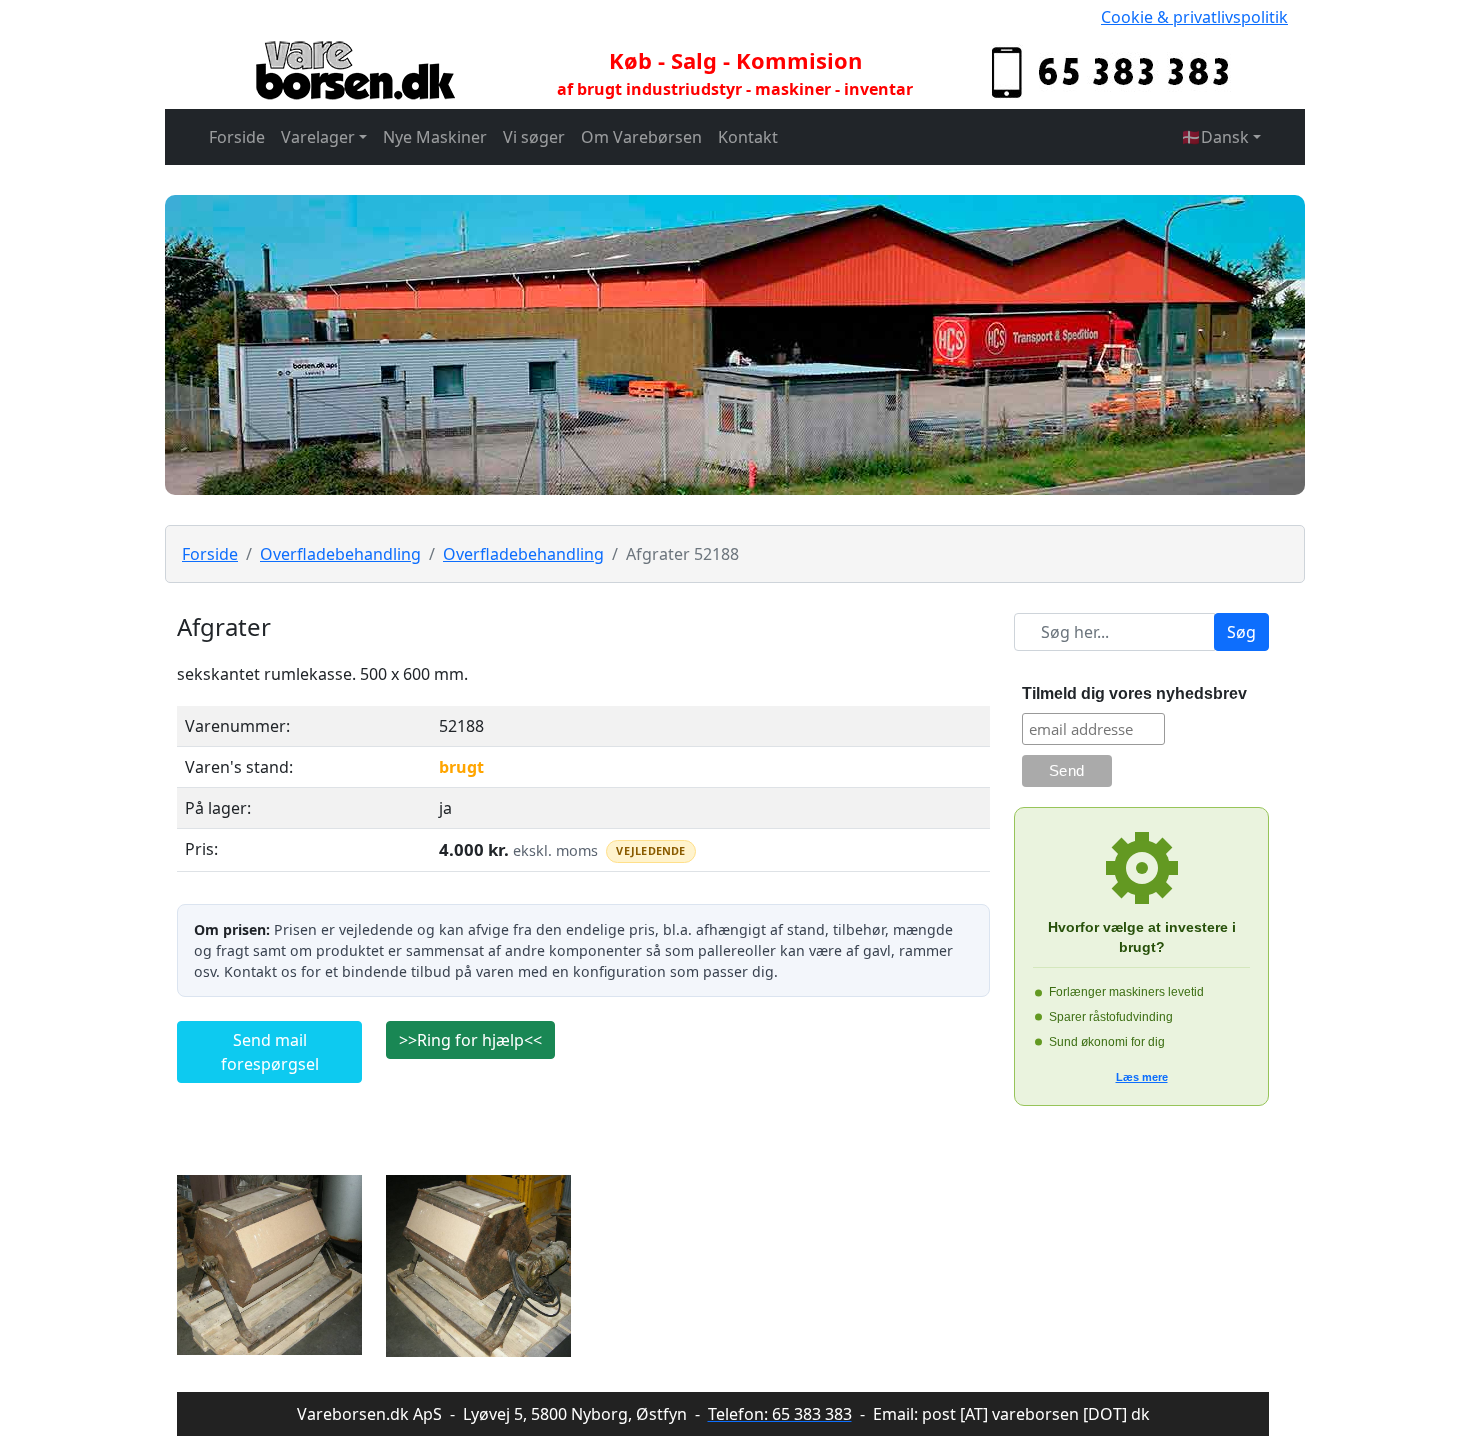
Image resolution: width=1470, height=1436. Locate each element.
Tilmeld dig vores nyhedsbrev (1134, 693)
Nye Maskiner (435, 137)
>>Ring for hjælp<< (470, 1040)
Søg (1241, 632)
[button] (1221, 137)
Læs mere (1142, 1077)
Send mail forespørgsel (270, 1052)
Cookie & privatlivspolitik (1194, 17)
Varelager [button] (318, 137)
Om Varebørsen (641, 137)
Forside (237, 137)
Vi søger (534, 137)
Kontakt (748, 137)
